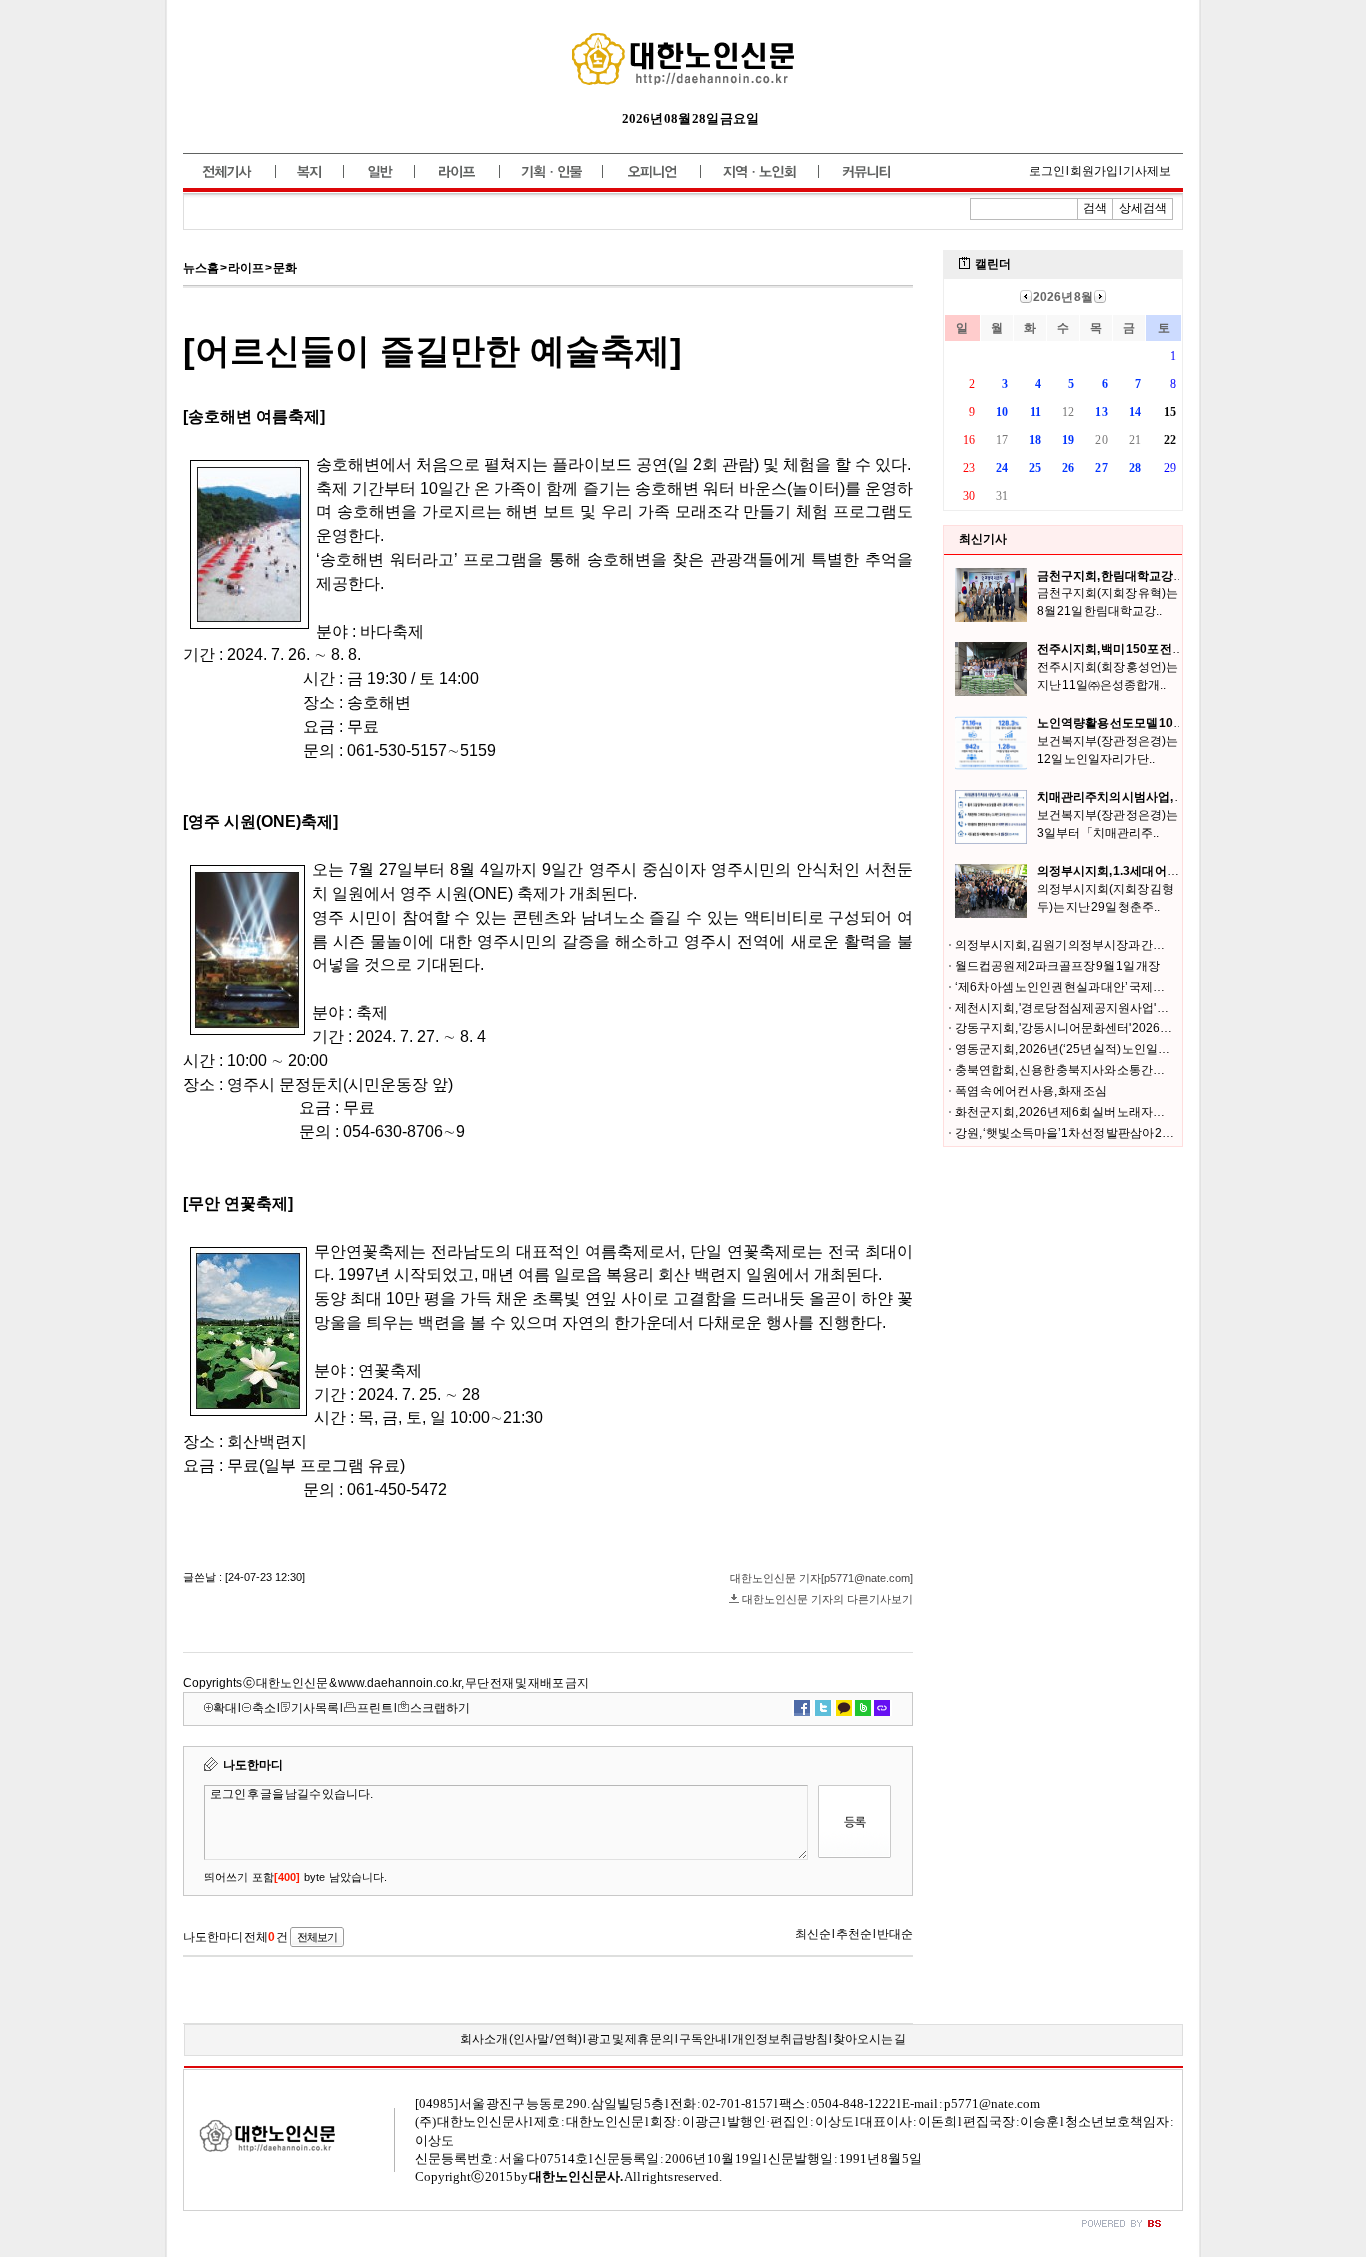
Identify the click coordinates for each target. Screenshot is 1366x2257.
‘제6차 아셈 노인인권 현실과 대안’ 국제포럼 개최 (1078, 987)
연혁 (566, 2039)
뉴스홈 (201, 268)
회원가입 (1094, 171)
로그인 (1047, 171)
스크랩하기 (440, 1708)
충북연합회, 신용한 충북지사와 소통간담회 (1066, 1070)
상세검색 (1143, 208)
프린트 (375, 1708)
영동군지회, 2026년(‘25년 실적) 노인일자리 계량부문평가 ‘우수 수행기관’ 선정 (1157, 1049)
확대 (225, 1708)
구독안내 (703, 2039)
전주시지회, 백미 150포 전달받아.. (1125, 649)
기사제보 (1147, 171)
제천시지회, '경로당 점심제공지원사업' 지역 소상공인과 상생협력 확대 (1135, 1008)
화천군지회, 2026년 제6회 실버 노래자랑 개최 (1072, 1112)
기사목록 (315, 1708)
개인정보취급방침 (780, 2039)
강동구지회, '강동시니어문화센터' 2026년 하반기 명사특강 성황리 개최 (1137, 1028)
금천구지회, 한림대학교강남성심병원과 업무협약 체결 (1178, 576)
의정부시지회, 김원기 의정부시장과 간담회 (1066, 945)
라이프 (246, 268)
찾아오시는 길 (869, 2039)
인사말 (531, 2039)
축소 (264, 1708)
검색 (1095, 208)
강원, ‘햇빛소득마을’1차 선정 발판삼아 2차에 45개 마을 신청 (1109, 1133)
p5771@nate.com (992, 2103)
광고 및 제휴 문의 (630, 2039)
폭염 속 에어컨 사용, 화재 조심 (1031, 1091)
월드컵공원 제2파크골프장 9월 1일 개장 (1057, 966)
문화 (285, 268)
